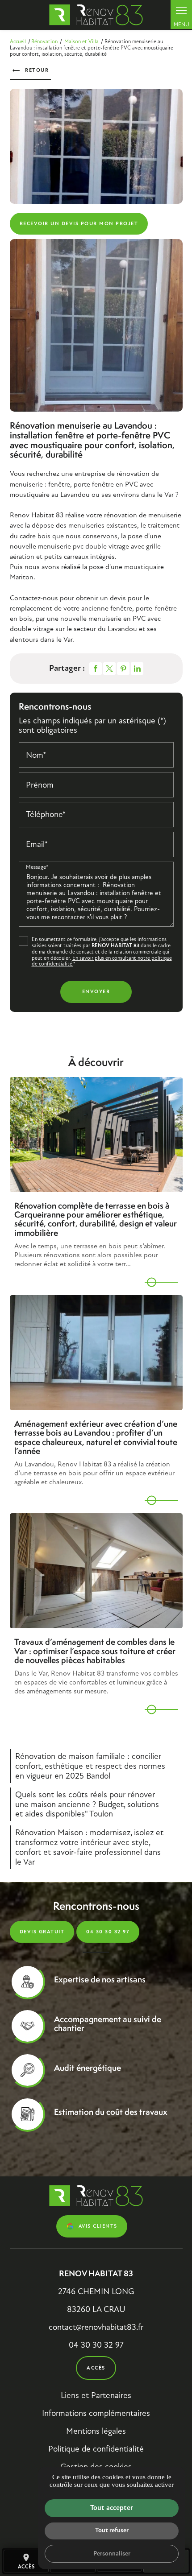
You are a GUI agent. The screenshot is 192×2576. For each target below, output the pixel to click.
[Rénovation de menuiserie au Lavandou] (96, 146)
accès (26, 2562)
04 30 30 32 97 (108, 1932)
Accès (96, 2368)
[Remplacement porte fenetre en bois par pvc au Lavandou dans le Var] (96, 325)
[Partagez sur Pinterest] (123, 669)
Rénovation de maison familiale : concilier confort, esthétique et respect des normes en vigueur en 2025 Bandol (90, 1766)
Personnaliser (112, 2553)
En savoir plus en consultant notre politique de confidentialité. (102, 961)
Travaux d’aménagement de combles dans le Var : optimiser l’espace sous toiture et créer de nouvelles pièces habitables (95, 1651)
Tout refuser (112, 2530)
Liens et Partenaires (96, 2395)
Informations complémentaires (96, 2413)
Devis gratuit (42, 1932)
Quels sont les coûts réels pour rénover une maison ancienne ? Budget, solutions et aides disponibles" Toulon (87, 1804)
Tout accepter (112, 2508)
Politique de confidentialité (96, 2449)
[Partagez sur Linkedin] (137, 669)
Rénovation (44, 41)
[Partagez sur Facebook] (96, 669)
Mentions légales (96, 2431)
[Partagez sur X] (109, 669)
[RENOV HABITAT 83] (96, 15)
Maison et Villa (82, 41)
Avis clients (98, 2226)
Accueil (18, 41)
